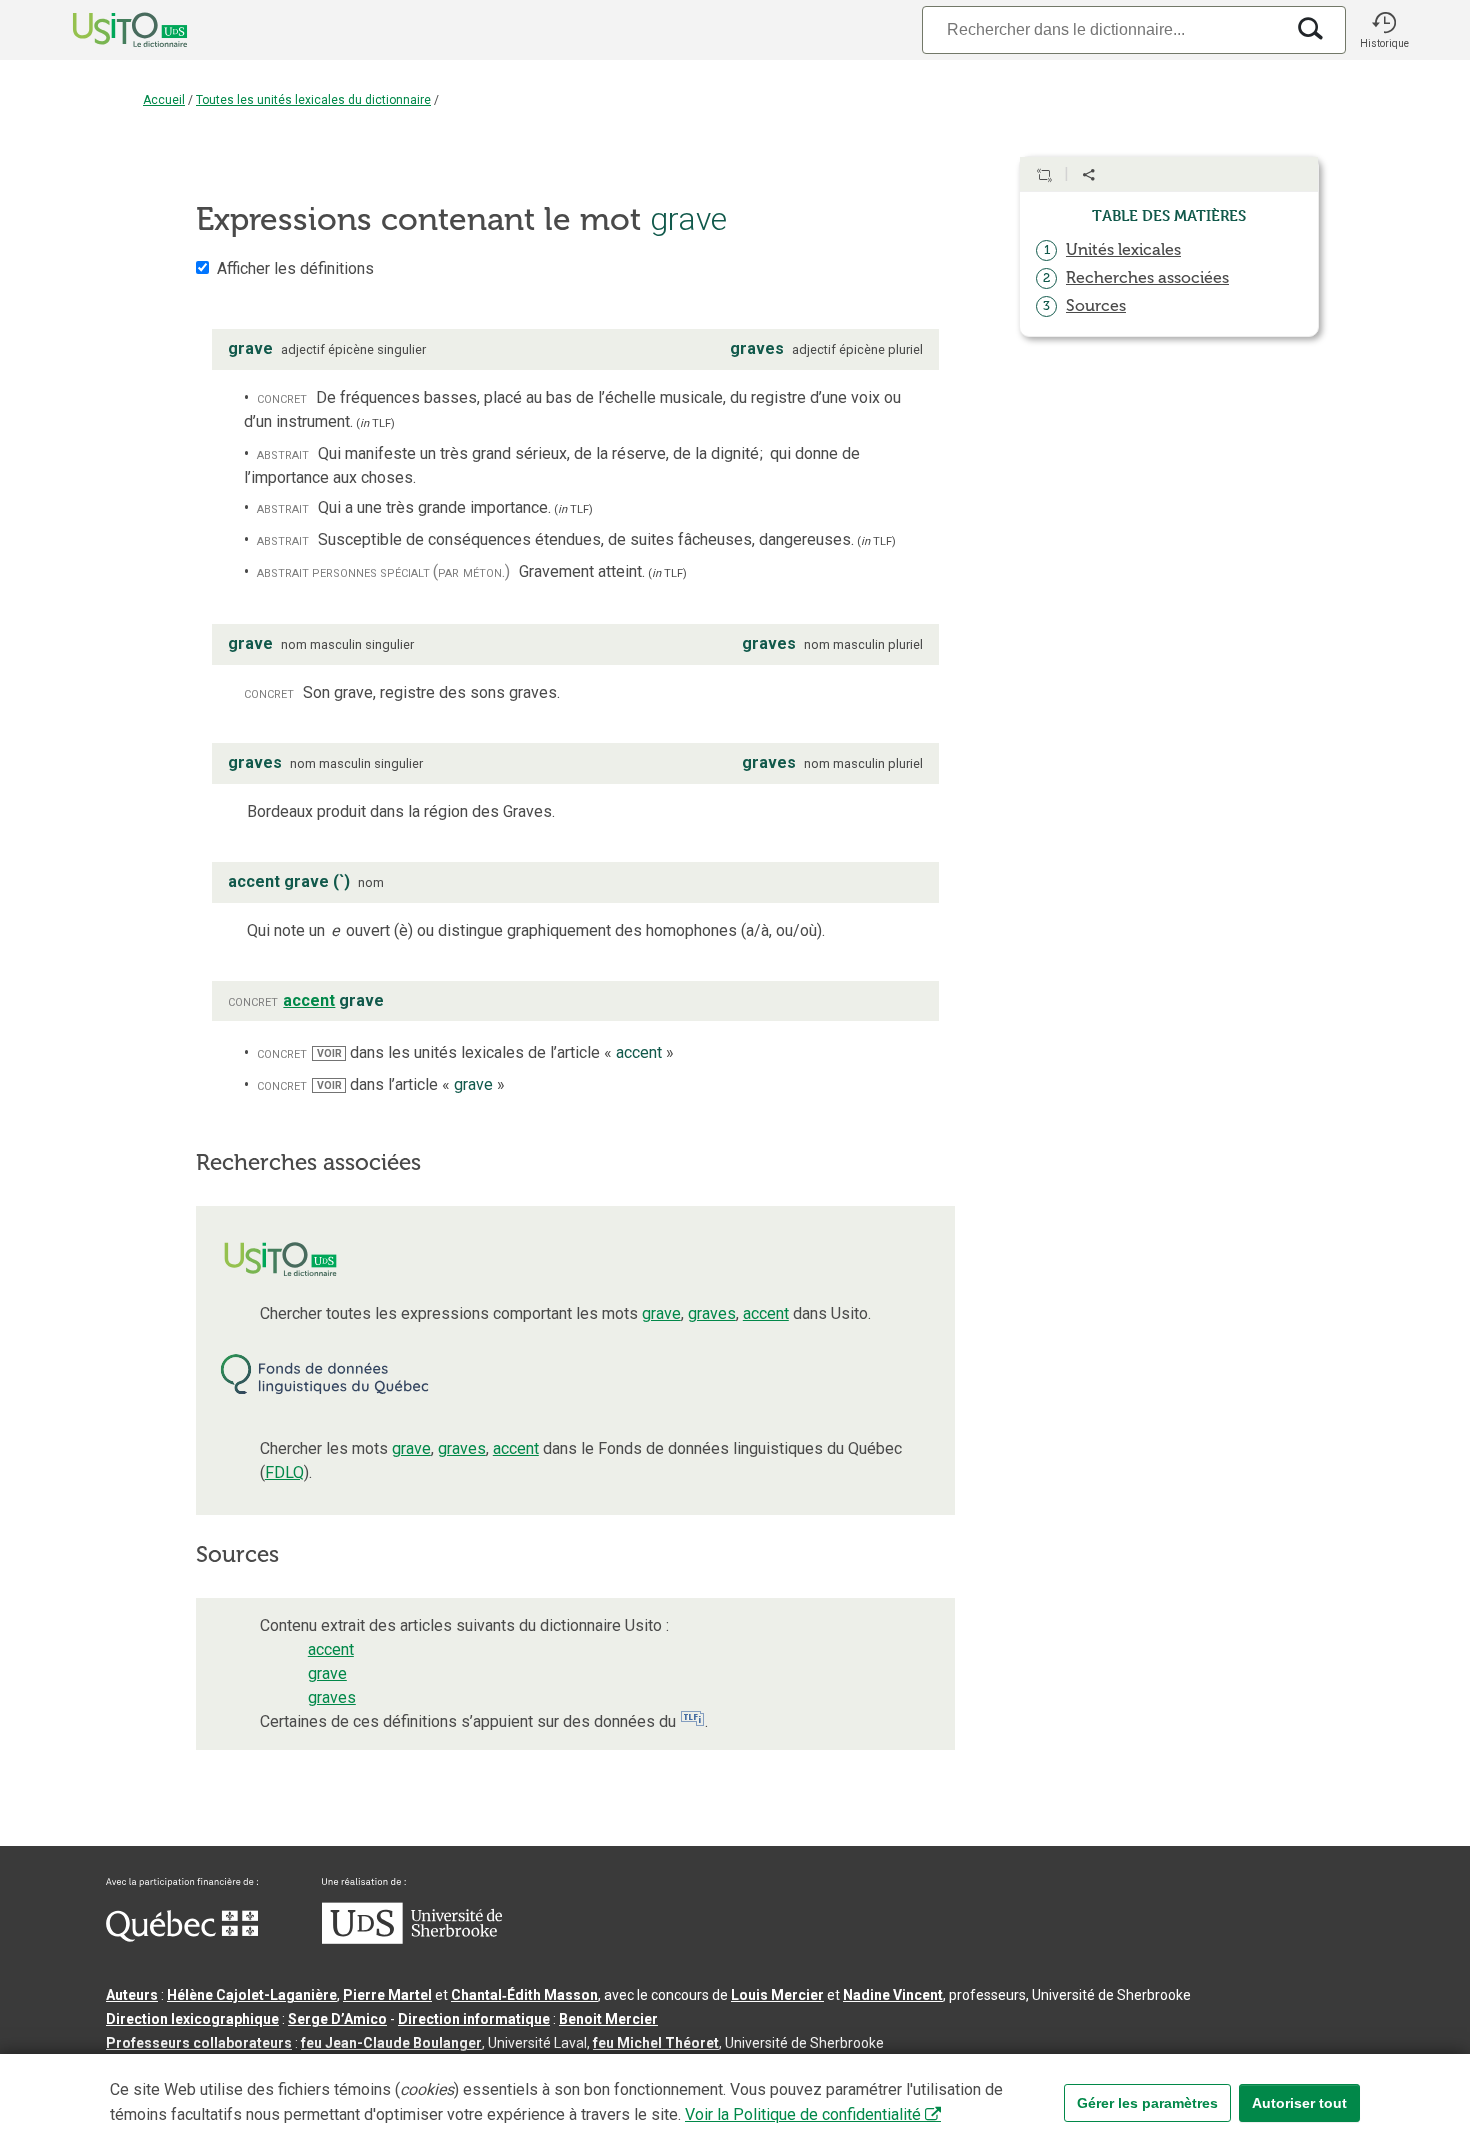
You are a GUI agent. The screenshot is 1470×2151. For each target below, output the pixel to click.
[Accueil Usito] (108, 30)
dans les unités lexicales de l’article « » (495, 1052)
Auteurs (132, 1995)
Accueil (164, 100)
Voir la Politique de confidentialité (803, 2114)
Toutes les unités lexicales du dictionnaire (313, 100)
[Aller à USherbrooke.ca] (412, 1939)
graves (712, 1313)
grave (661, 1313)
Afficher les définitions (295, 268)
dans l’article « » (410, 1084)
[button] (1384, 30)
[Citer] (1044, 175)
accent (766, 1313)
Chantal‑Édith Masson (524, 1995)
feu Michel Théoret (656, 2043)
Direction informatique (474, 2019)
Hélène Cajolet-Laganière (252, 1995)
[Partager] (1089, 175)
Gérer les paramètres (1147, 2103)
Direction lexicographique (192, 2019)
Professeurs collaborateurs (199, 2043)
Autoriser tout (1299, 2103)
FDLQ (284, 1472)
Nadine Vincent (893, 1995)
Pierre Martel (387, 1995)
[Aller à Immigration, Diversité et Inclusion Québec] (182, 1937)
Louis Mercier (777, 1995)
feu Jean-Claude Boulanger (391, 2043)
